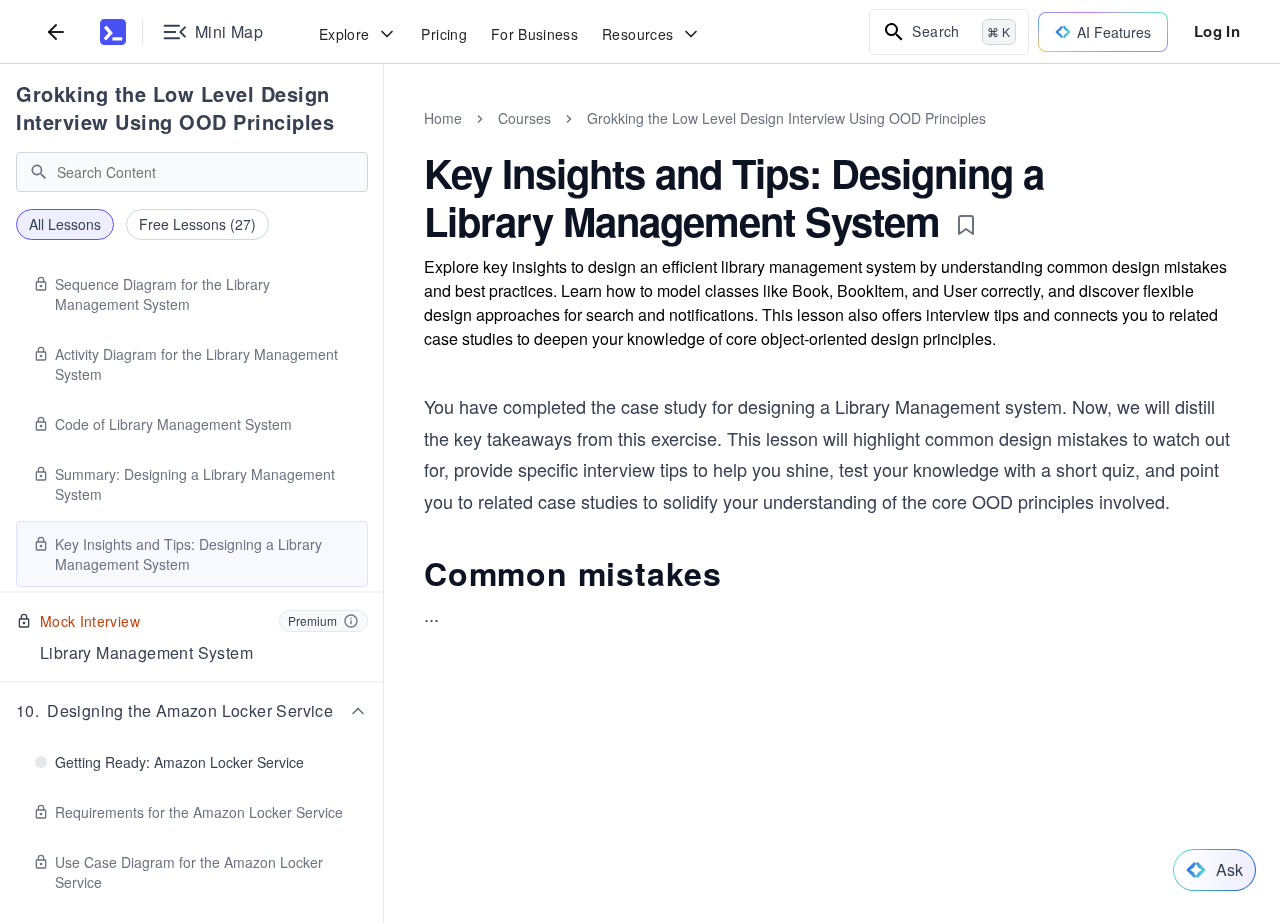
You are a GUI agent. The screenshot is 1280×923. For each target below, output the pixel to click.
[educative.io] (113, 32)
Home (443, 118)
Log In (1217, 31)
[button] (192, 711)
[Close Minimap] (384, 140)
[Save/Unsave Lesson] (966, 225)
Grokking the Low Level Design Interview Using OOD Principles (175, 107)
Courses (524, 118)
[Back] (56, 31)
